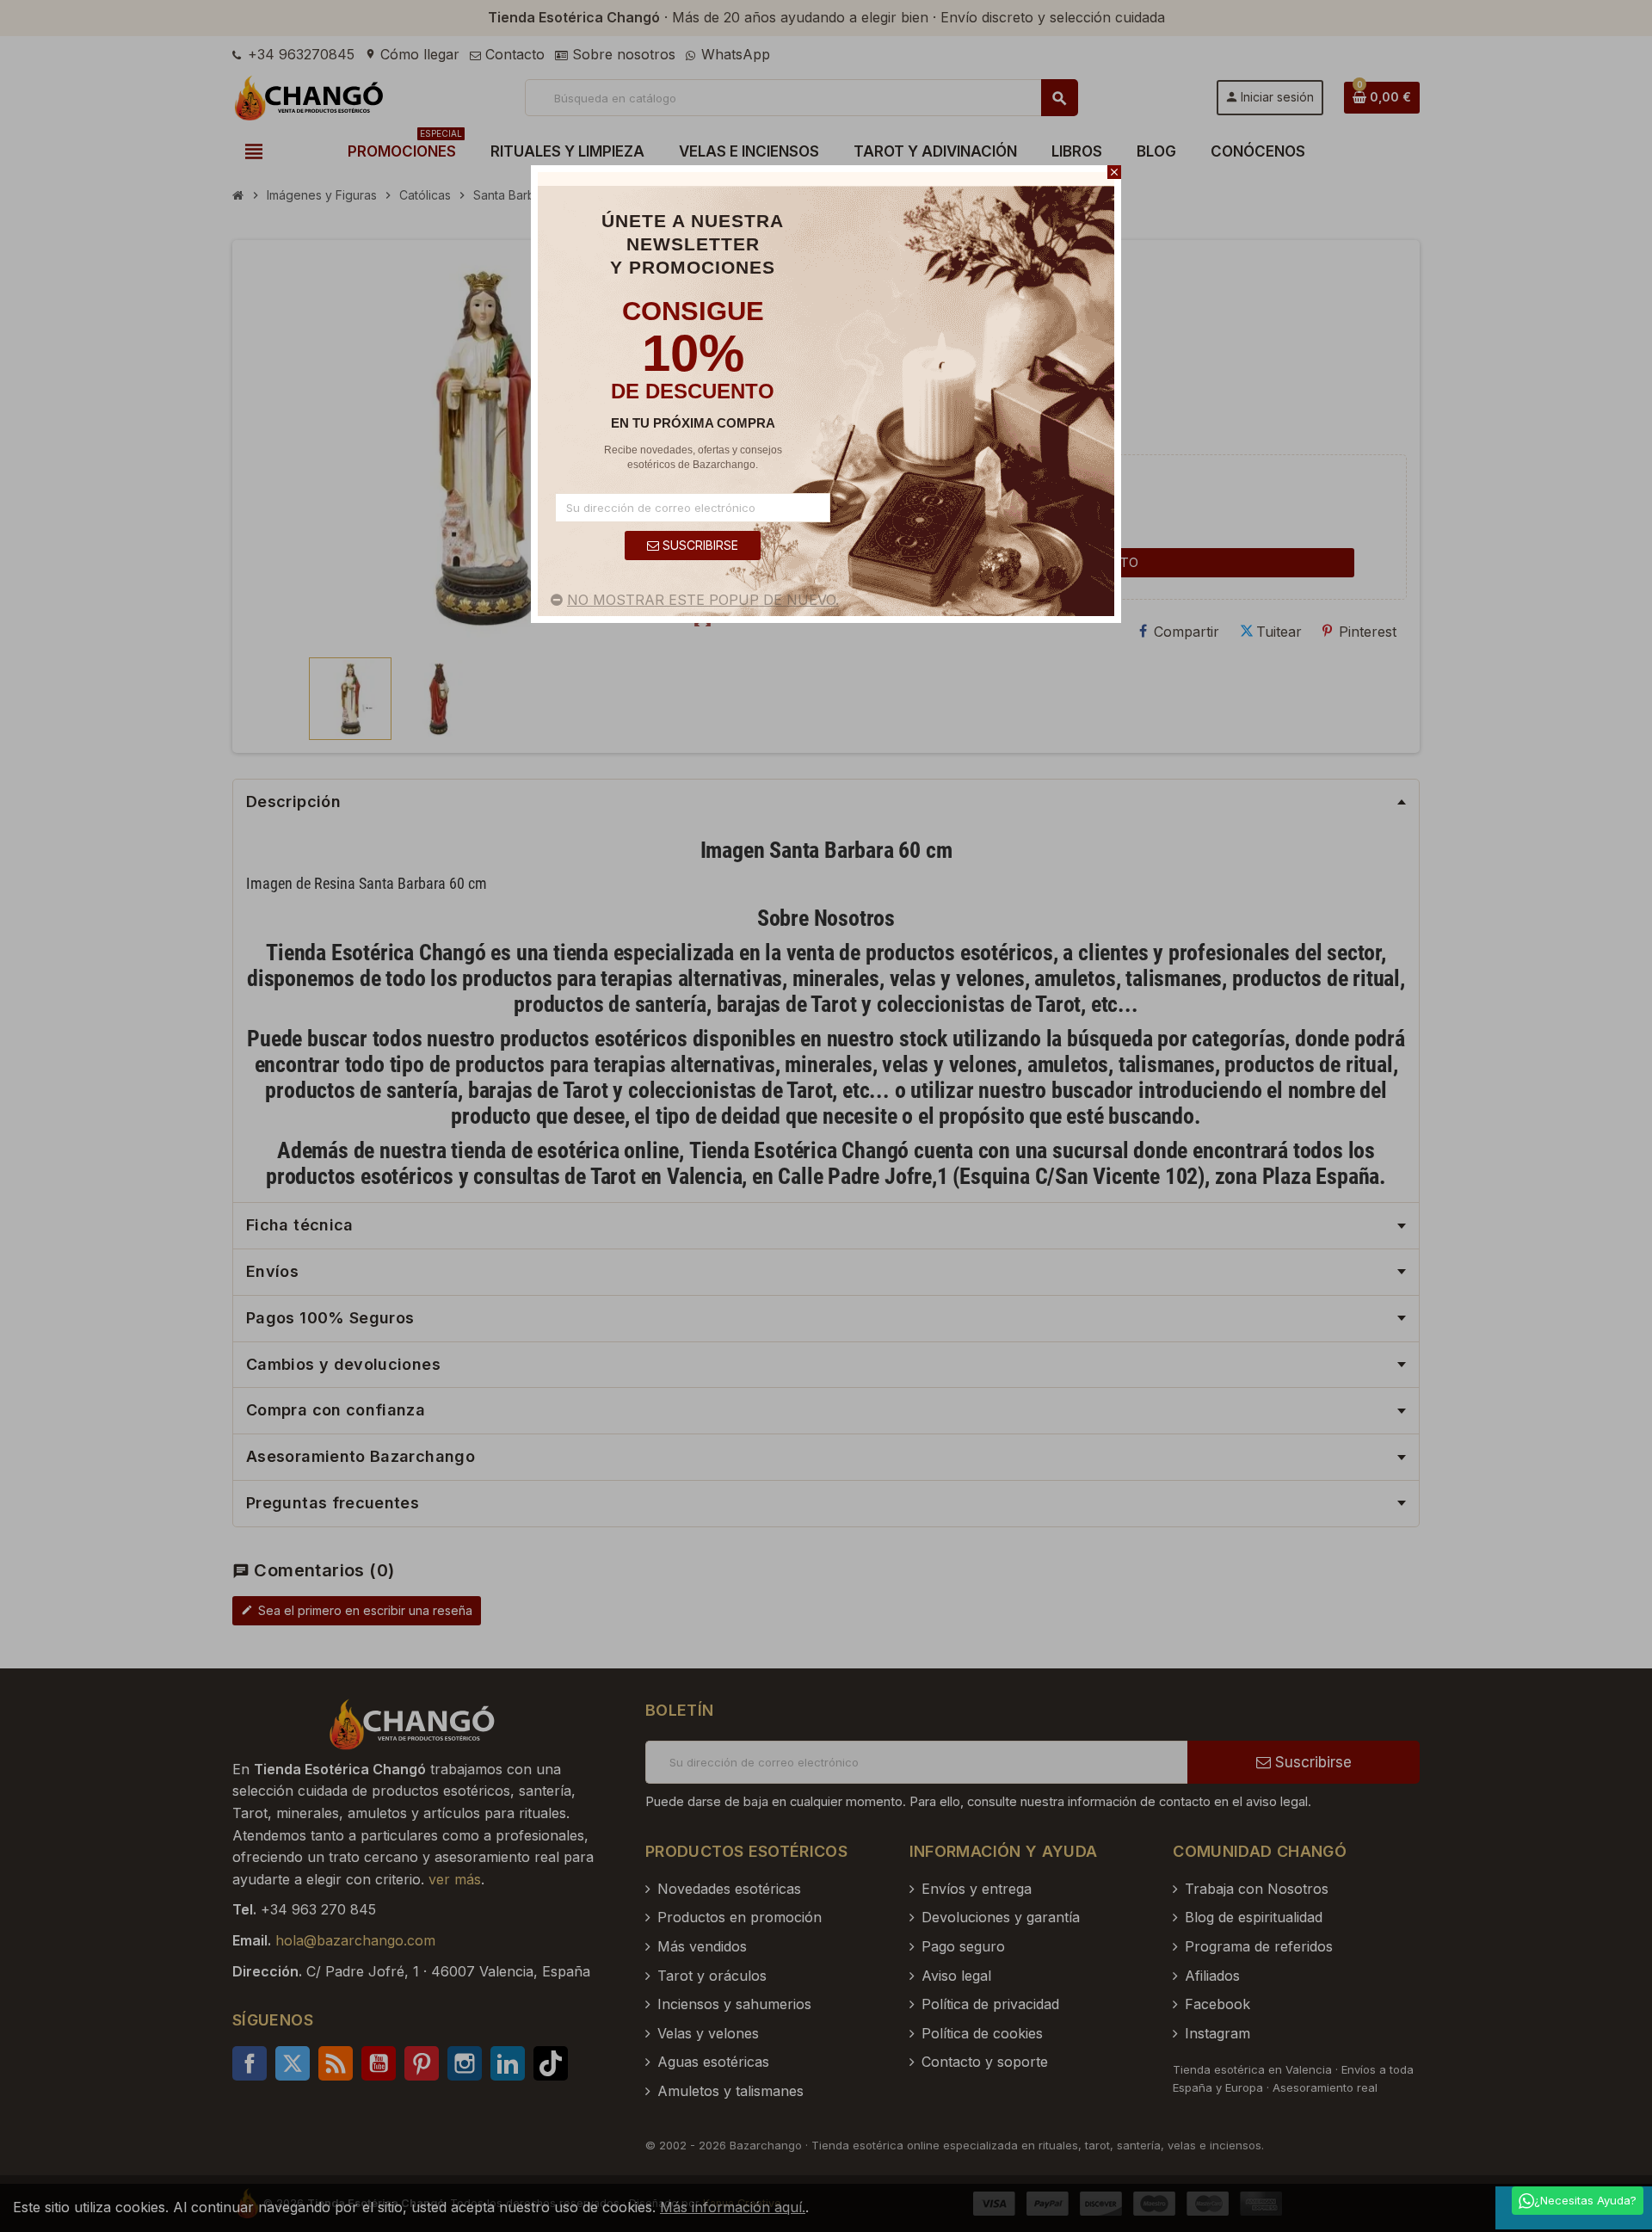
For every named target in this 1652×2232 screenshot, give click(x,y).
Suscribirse (699, 545)
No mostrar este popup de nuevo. (703, 600)
